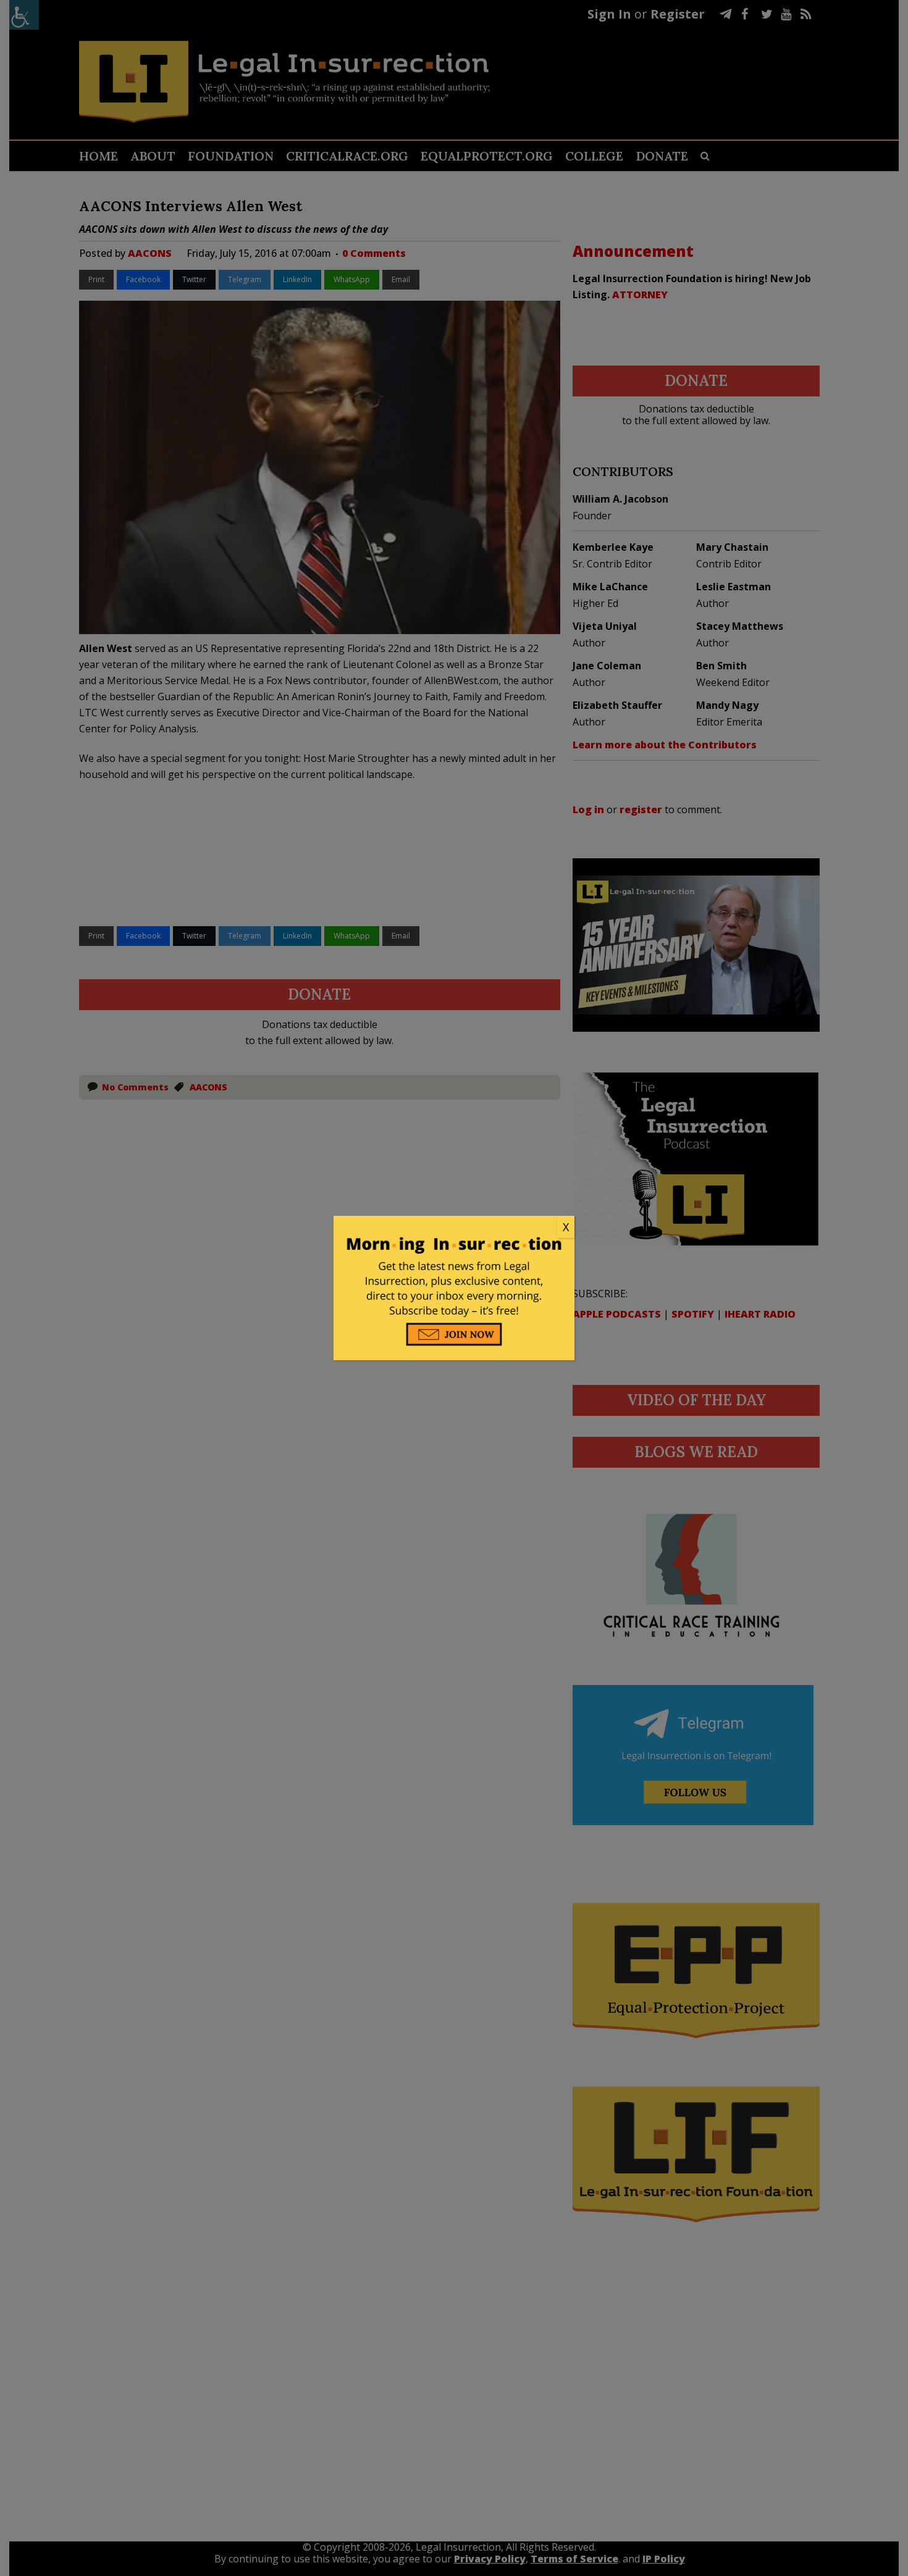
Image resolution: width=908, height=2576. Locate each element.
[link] (454, 1227)
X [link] (566, 1227)
